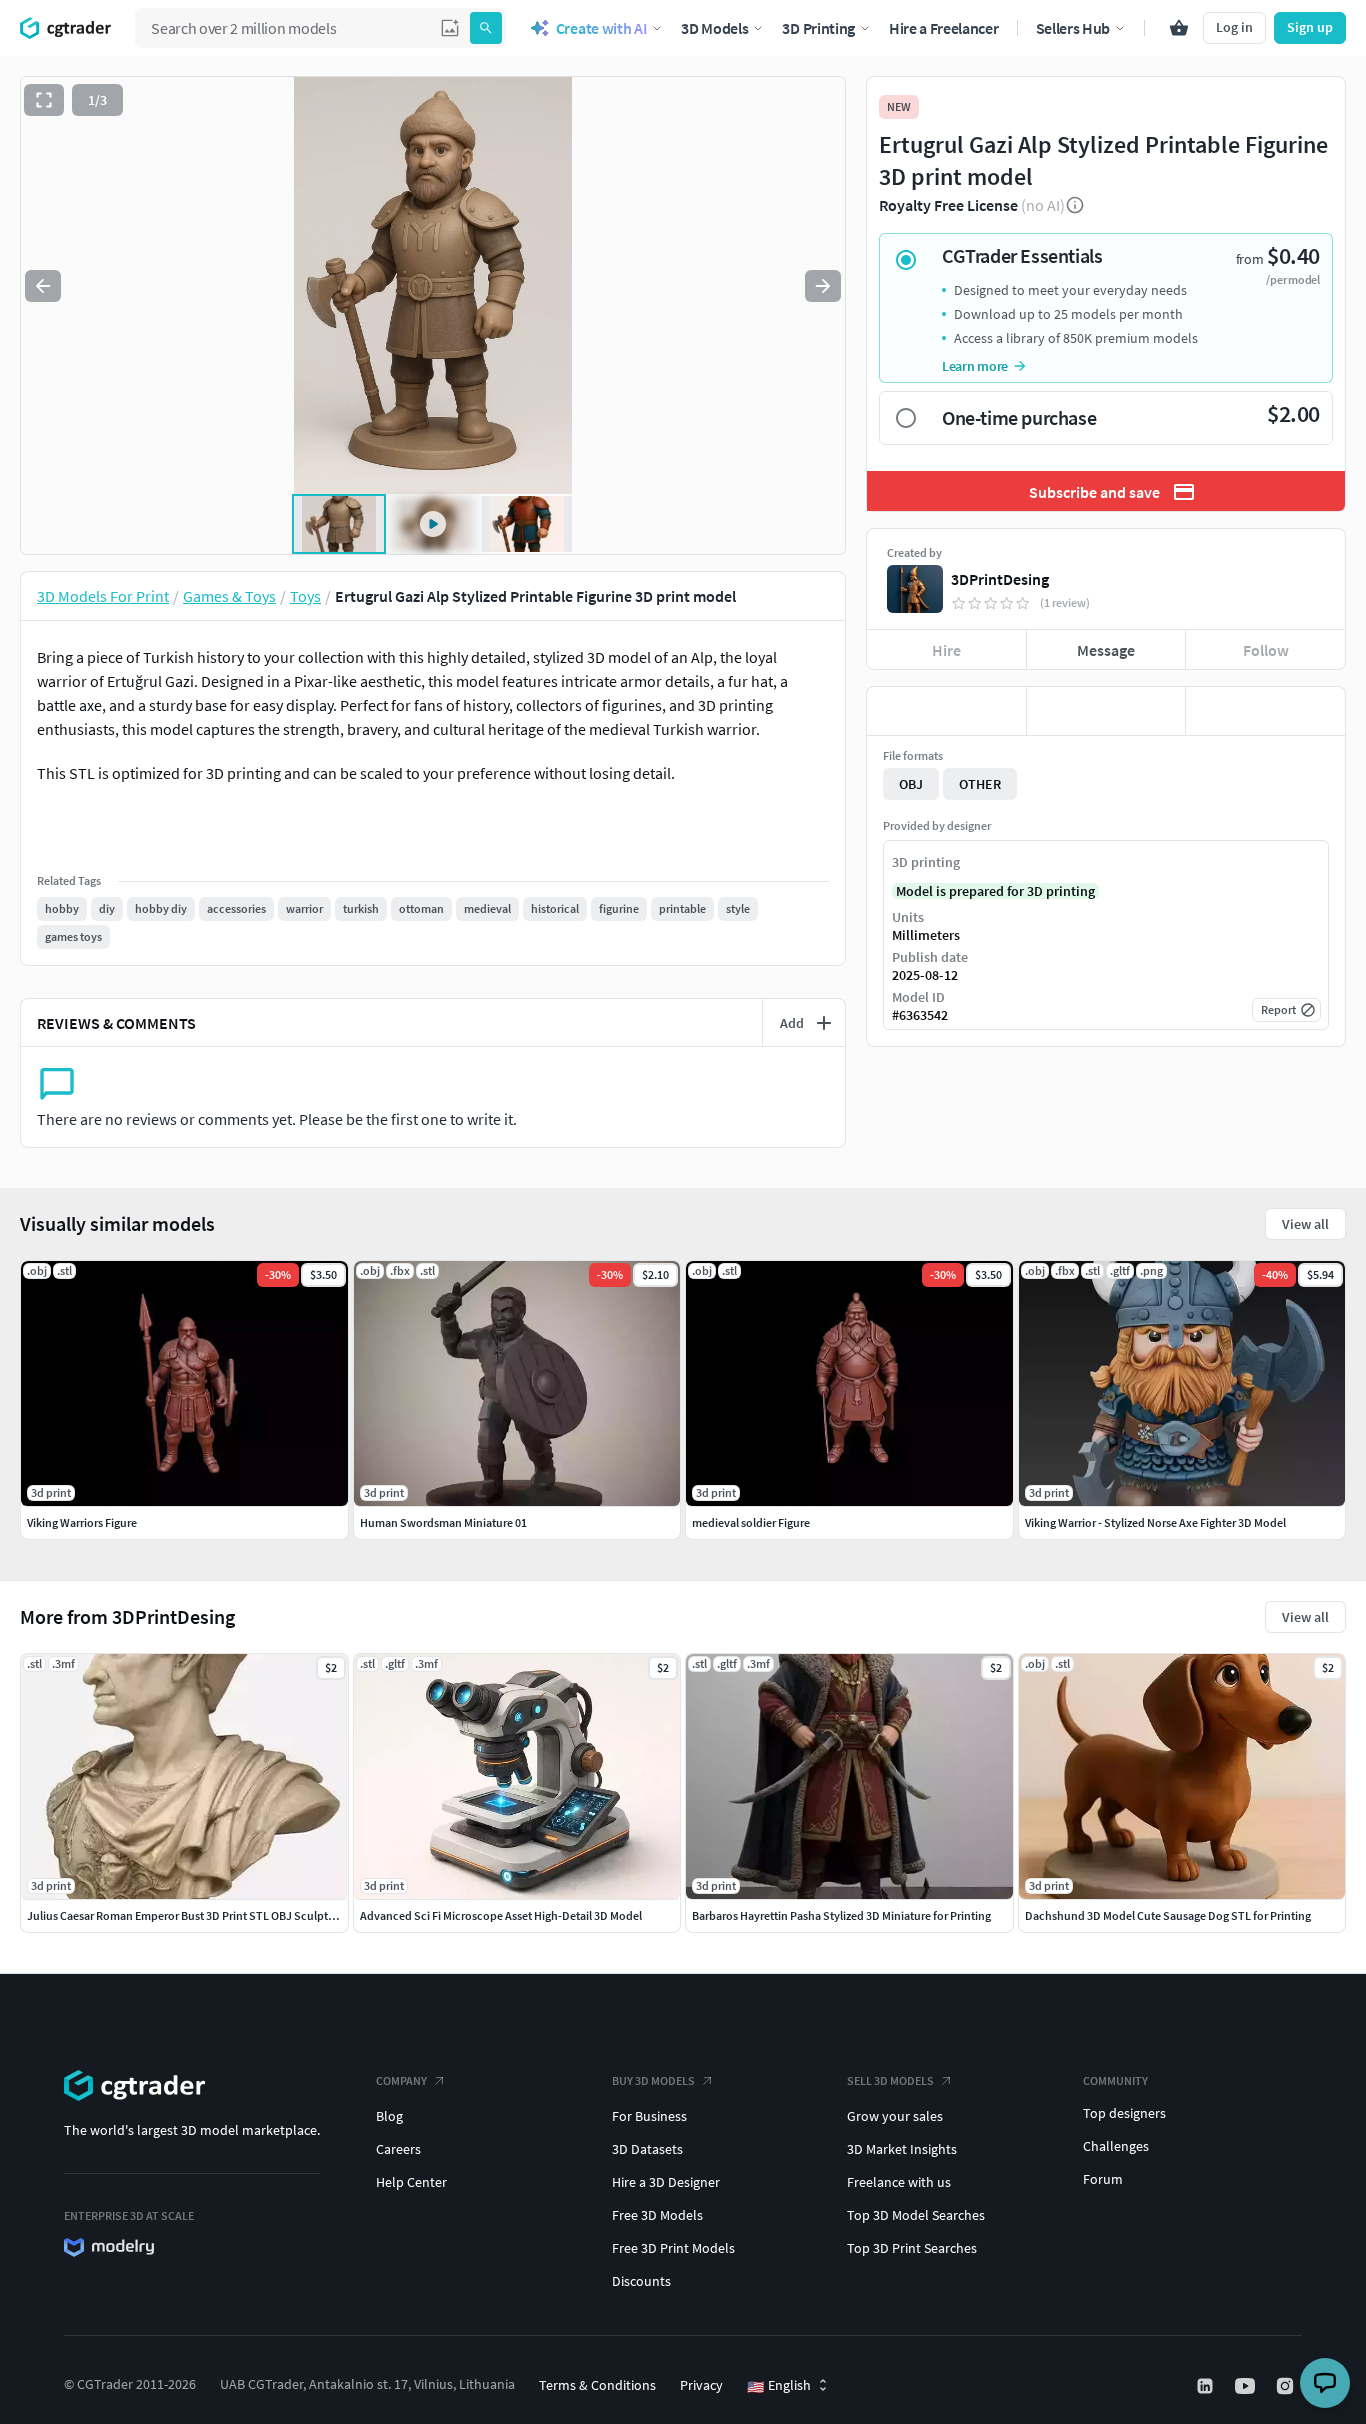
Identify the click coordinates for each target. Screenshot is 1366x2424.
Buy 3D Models (653, 2080)
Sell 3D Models (890, 2080)
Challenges (1116, 2146)
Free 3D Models (657, 2215)
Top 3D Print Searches (912, 2248)
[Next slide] (823, 286)
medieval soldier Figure (751, 1522)
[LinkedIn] (1207, 2386)
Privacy (701, 2385)
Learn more (975, 366)
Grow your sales (895, 2116)
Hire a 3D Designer (666, 2182)
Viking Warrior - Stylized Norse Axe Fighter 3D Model (1155, 1522)
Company (401, 2080)
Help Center (411, 2182)
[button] (450, 28)
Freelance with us (899, 2182)
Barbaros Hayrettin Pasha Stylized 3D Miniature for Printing (841, 1915)
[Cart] (1179, 28)
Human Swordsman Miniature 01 (443, 1522)
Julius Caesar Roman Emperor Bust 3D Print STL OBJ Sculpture (186, 1915)
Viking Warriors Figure (82, 1522)
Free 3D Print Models (673, 2248)
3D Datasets (647, 2149)
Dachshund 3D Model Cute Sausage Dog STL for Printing (1168, 1915)
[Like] (946, 711)
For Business (649, 2116)
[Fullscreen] (44, 100)
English (779, 2386)
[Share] (1265, 711)
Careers (398, 2149)
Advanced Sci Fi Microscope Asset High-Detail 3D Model (501, 1915)
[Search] (486, 28)
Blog (389, 2116)
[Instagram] (1287, 2386)
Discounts (641, 2281)
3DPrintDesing (1000, 579)
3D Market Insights (902, 2149)
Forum (1103, 2179)
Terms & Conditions (597, 2385)
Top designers (1124, 2113)
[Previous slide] (43, 286)
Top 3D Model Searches (916, 2215)
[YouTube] (1247, 2386)
